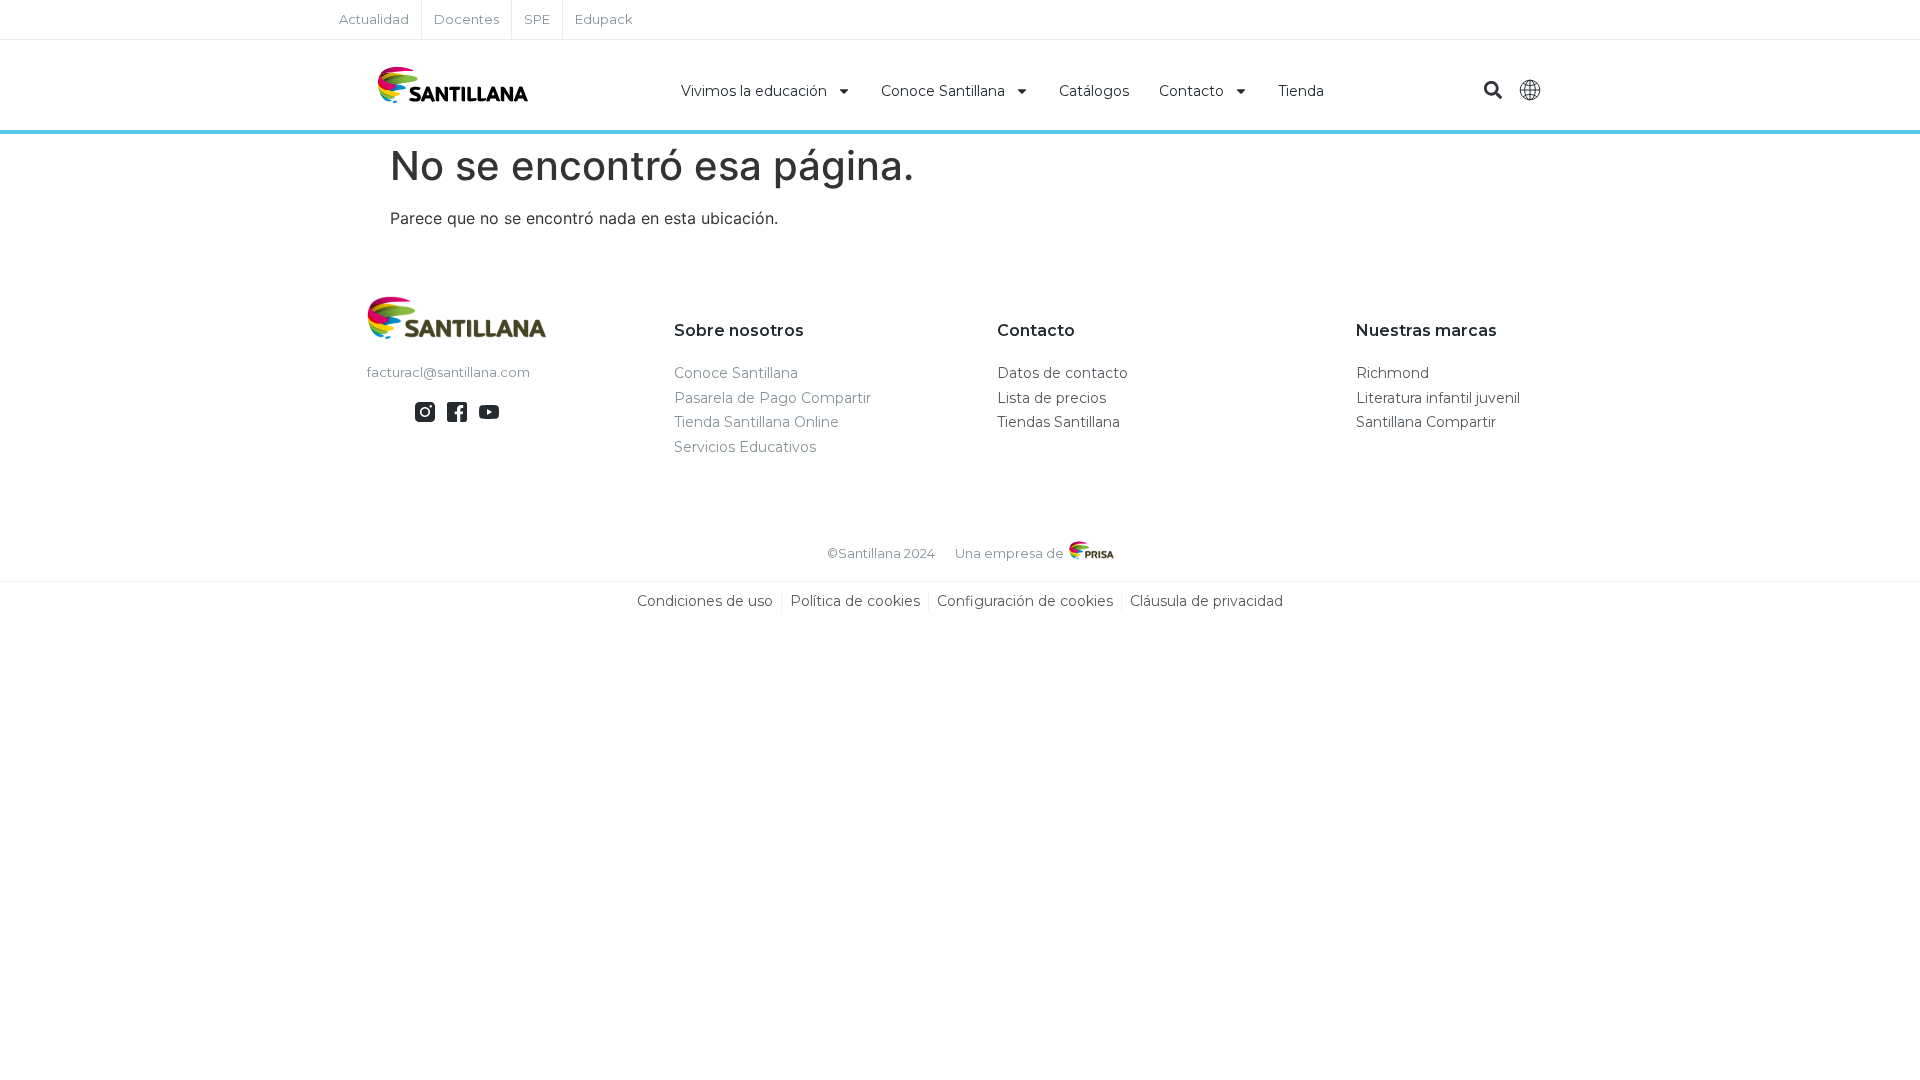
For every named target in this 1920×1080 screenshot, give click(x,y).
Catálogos (1094, 91)
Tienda (1301, 91)
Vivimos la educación (754, 91)
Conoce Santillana (943, 91)
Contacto (1191, 91)
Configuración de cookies (1025, 601)
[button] (1492, 90)
